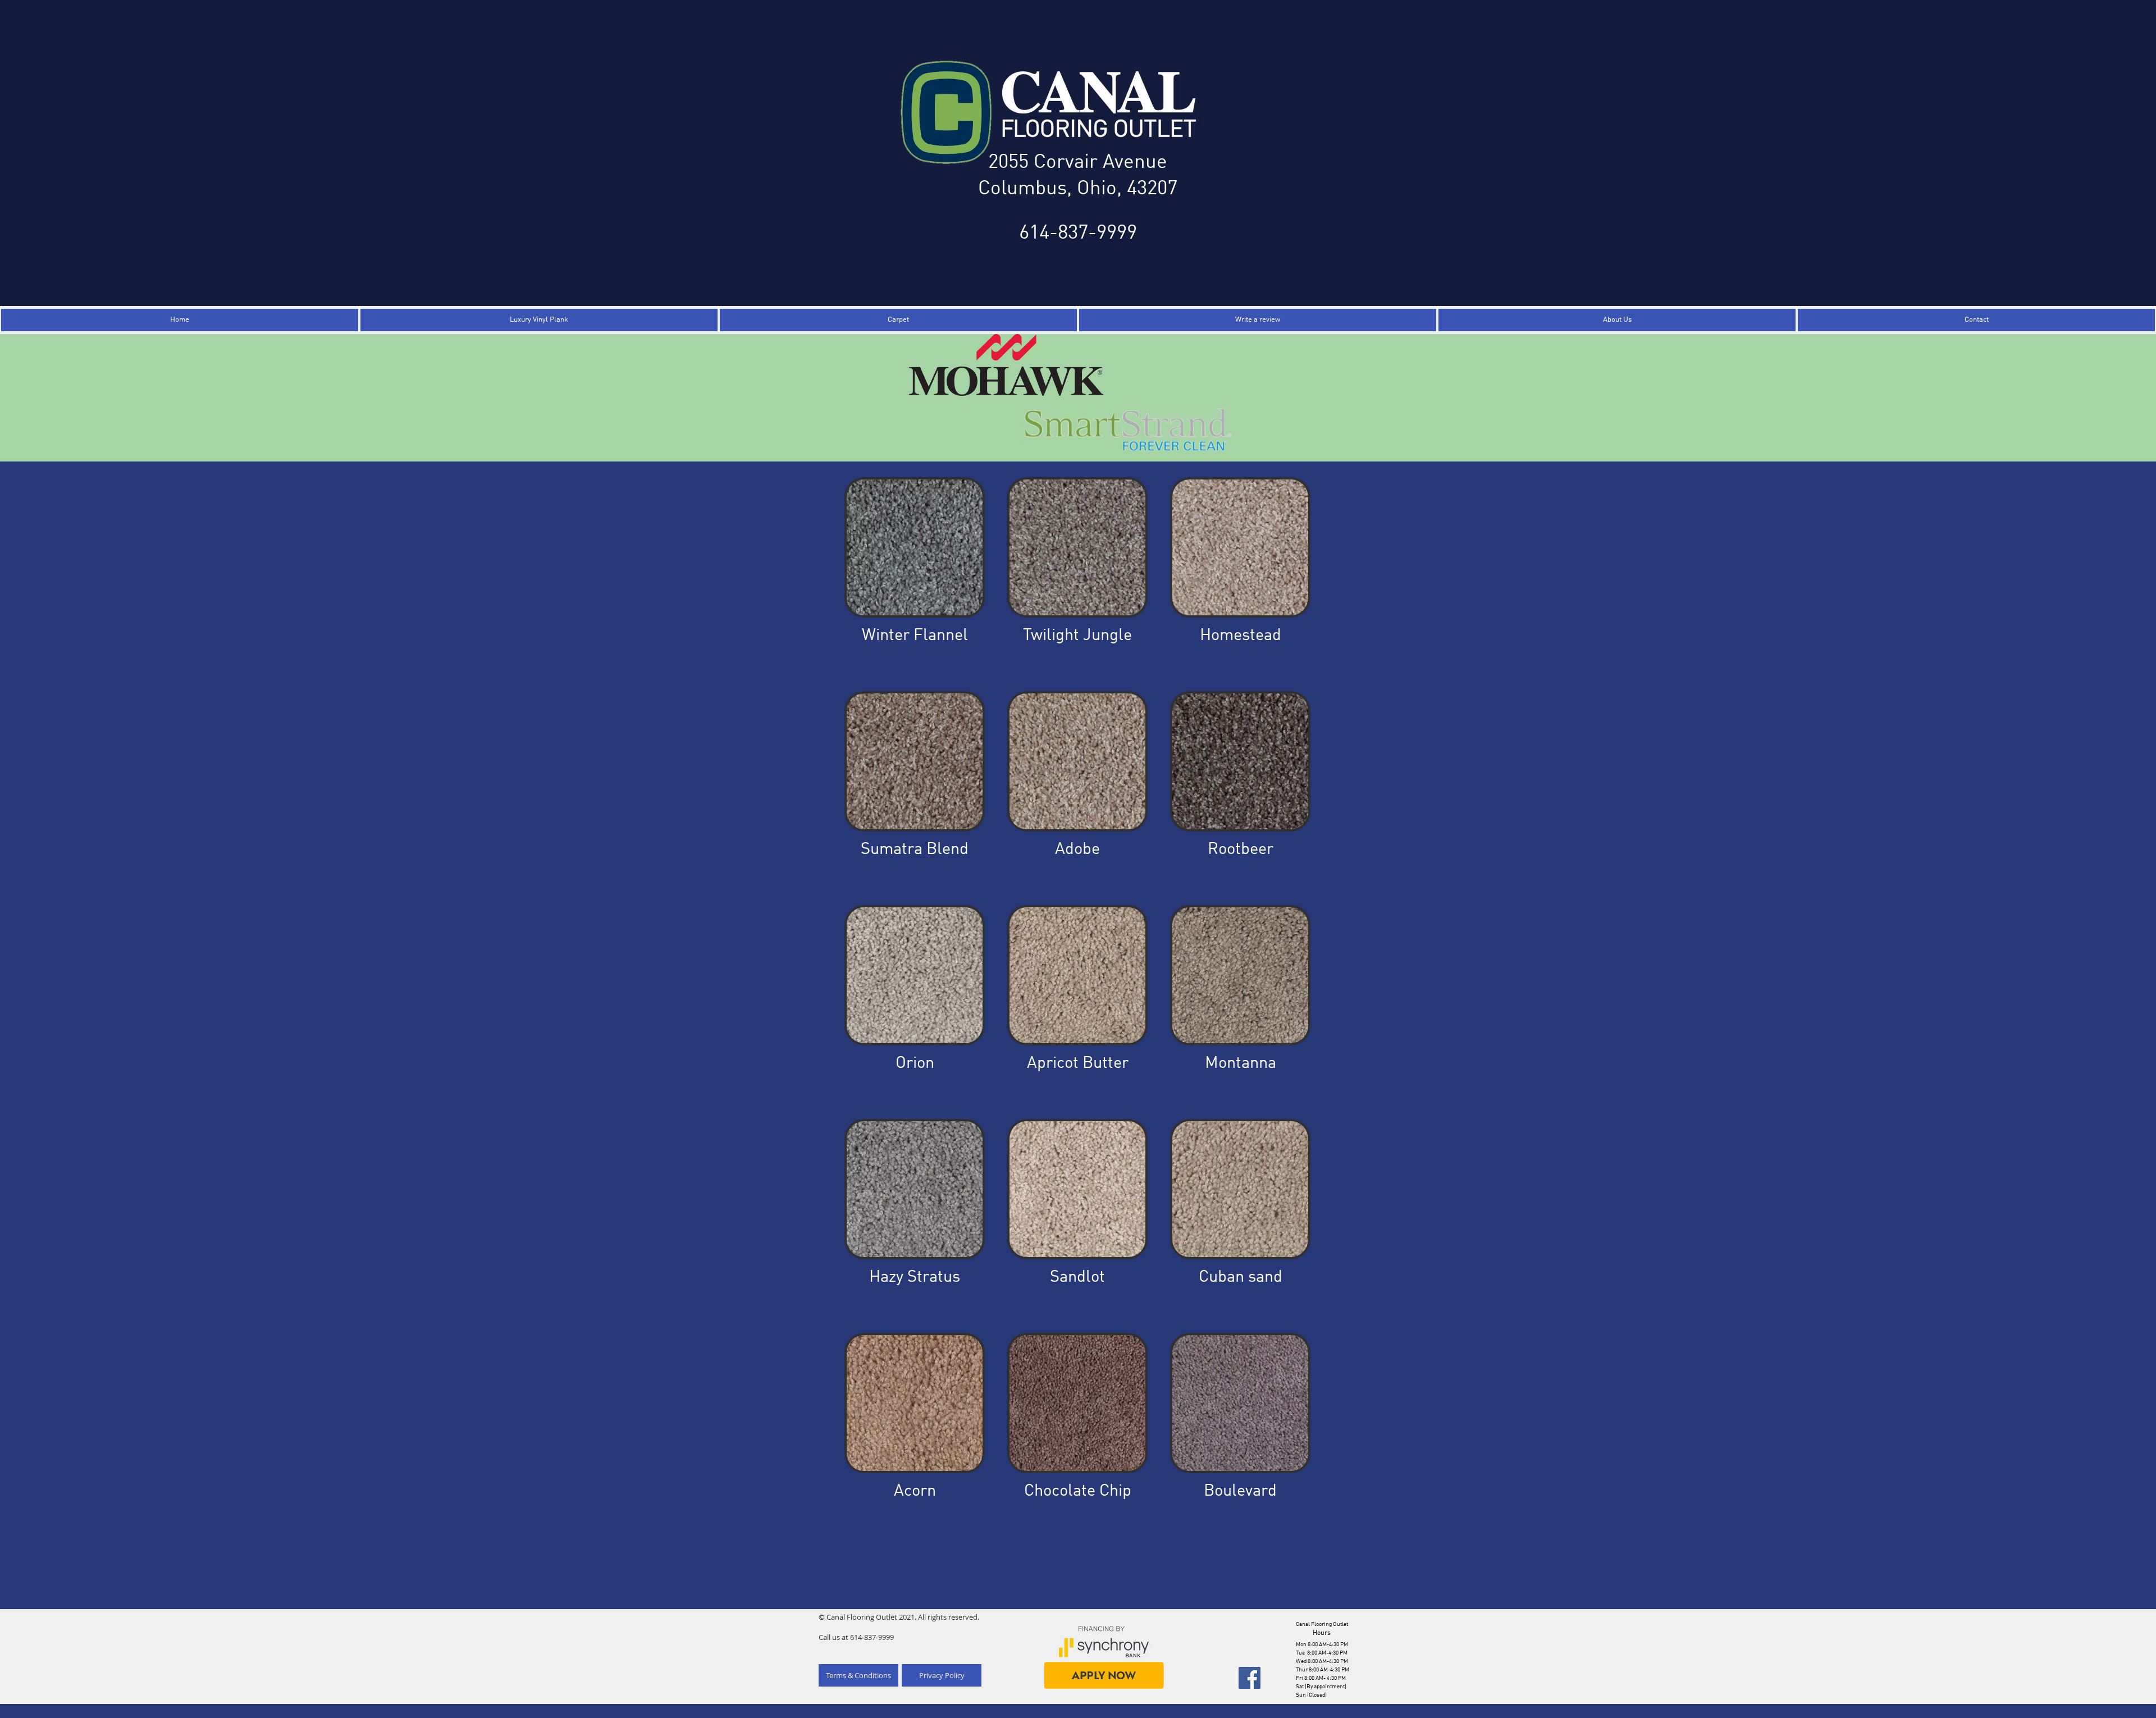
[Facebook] (1250, 1678)
